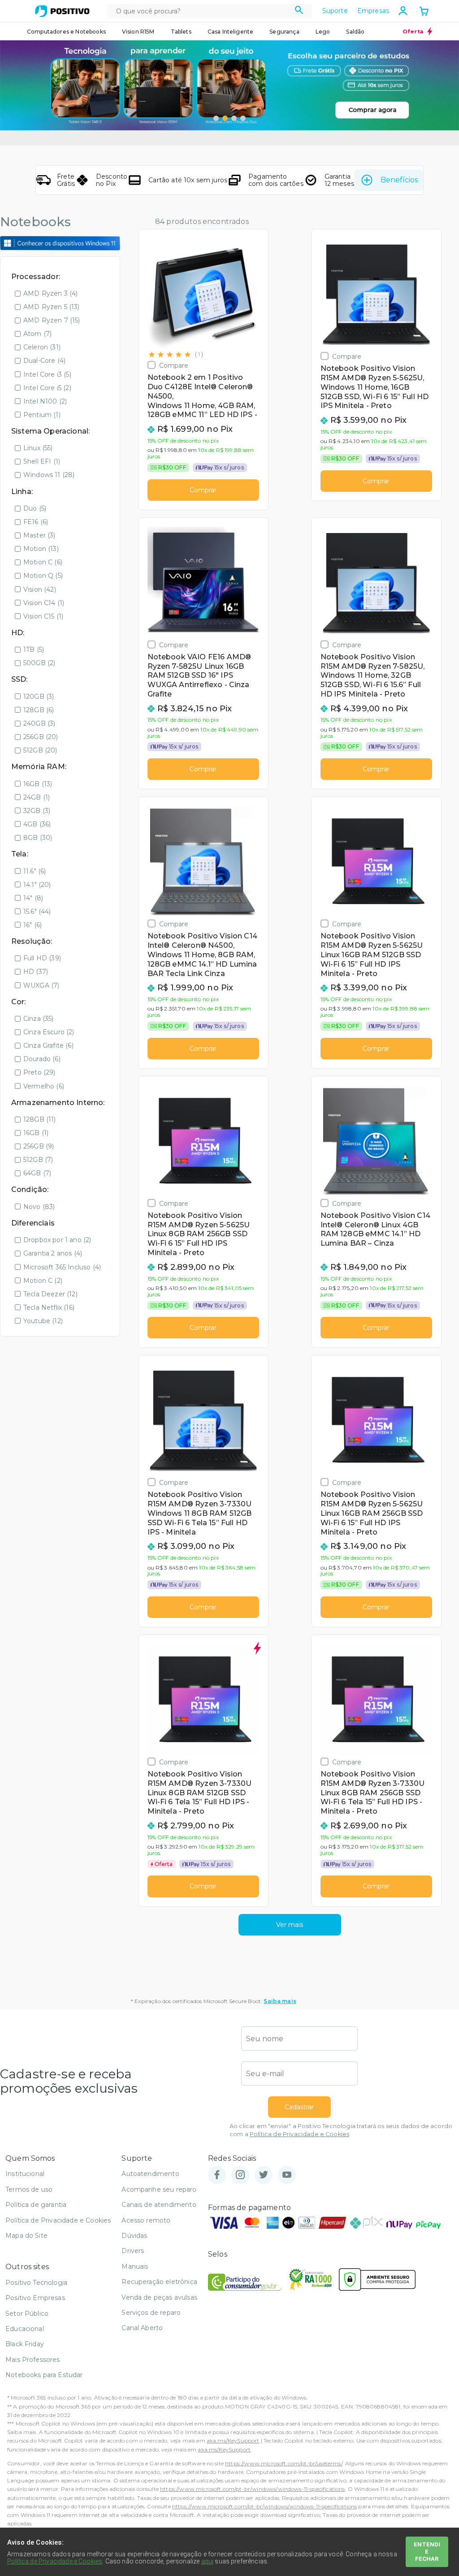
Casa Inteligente (231, 32)
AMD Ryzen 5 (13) (52, 307)
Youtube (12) (43, 1321)
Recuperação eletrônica (159, 2282)
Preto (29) (39, 1072)
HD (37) (36, 972)
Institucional (25, 2174)
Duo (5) (35, 508)
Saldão (355, 32)
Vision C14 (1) (44, 603)
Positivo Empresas (35, 2298)
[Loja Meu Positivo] (62, 11)
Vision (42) (40, 589)
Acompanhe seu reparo (159, 2189)
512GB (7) (38, 1160)
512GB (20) (40, 750)
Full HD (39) (42, 958)
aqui (208, 2561)
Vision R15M (138, 32)
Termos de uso (29, 2189)
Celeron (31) (42, 347)
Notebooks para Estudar (44, 2375)
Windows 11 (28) (49, 475)
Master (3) (39, 535)
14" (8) (33, 898)
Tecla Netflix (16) (49, 1307)
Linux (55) (38, 448)
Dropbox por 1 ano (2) (57, 1240)
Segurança (284, 32)
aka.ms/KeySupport (233, 2441)
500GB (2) (39, 663)
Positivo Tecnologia (36, 2283)
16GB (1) (36, 1133)
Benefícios (399, 180)
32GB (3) (37, 811)
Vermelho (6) (44, 1086)
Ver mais (290, 1925)
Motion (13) (41, 549)
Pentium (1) (42, 415)
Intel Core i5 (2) (47, 388)
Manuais (135, 2266)
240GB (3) (39, 723)
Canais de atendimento (159, 2205)
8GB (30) (38, 838)
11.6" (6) (35, 871)
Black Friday (25, 2344)
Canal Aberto (142, 2328)
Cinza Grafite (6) (48, 1045)
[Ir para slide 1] (216, 118)
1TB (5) (34, 649)
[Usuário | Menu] (403, 11)
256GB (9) (39, 1146)
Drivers (133, 2251)
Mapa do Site (26, 2236)
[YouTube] (287, 2175)
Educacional (25, 2329)
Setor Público (27, 2314)
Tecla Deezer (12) (50, 1294)
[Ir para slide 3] (234, 118)
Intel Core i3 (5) (47, 374)
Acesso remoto (146, 2220)
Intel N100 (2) (45, 401)
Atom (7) (37, 334)
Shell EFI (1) (42, 461)
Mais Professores (33, 2360)
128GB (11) (40, 1119)
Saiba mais (280, 2001)
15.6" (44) (37, 912)
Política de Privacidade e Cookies (299, 2134)
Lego (323, 32)
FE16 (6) (36, 522)
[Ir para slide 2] (225, 118)
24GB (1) (37, 797)
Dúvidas (134, 2236)
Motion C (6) (43, 562)
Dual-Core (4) (44, 361)
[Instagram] (240, 2175)
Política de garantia (36, 2205)
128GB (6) (39, 710)
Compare (174, 365)
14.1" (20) (37, 885)
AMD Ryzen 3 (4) (50, 293)
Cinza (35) (39, 1019)
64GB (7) (37, 1173)
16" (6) (32, 925)
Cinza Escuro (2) (49, 1032)
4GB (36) (37, 824)
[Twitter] (264, 2175)
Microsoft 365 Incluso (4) (62, 1267)
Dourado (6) (42, 1059)
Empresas (373, 11)
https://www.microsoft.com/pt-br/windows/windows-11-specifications (252, 2489)
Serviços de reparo (151, 2313)
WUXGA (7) (41, 985)
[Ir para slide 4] (243, 118)
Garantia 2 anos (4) (53, 1253)
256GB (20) (41, 737)
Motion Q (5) (43, 576)
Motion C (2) (43, 1281)
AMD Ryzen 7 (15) (52, 320)
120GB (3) (39, 697)
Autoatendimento (150, 2174)
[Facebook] (217, 2175)
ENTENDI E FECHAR (427, 2552)
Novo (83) (39, 1207)
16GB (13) (38, 784)
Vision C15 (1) (43, 616)
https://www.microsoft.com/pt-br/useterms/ (284, 2463)
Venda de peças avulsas (159, 2297)
